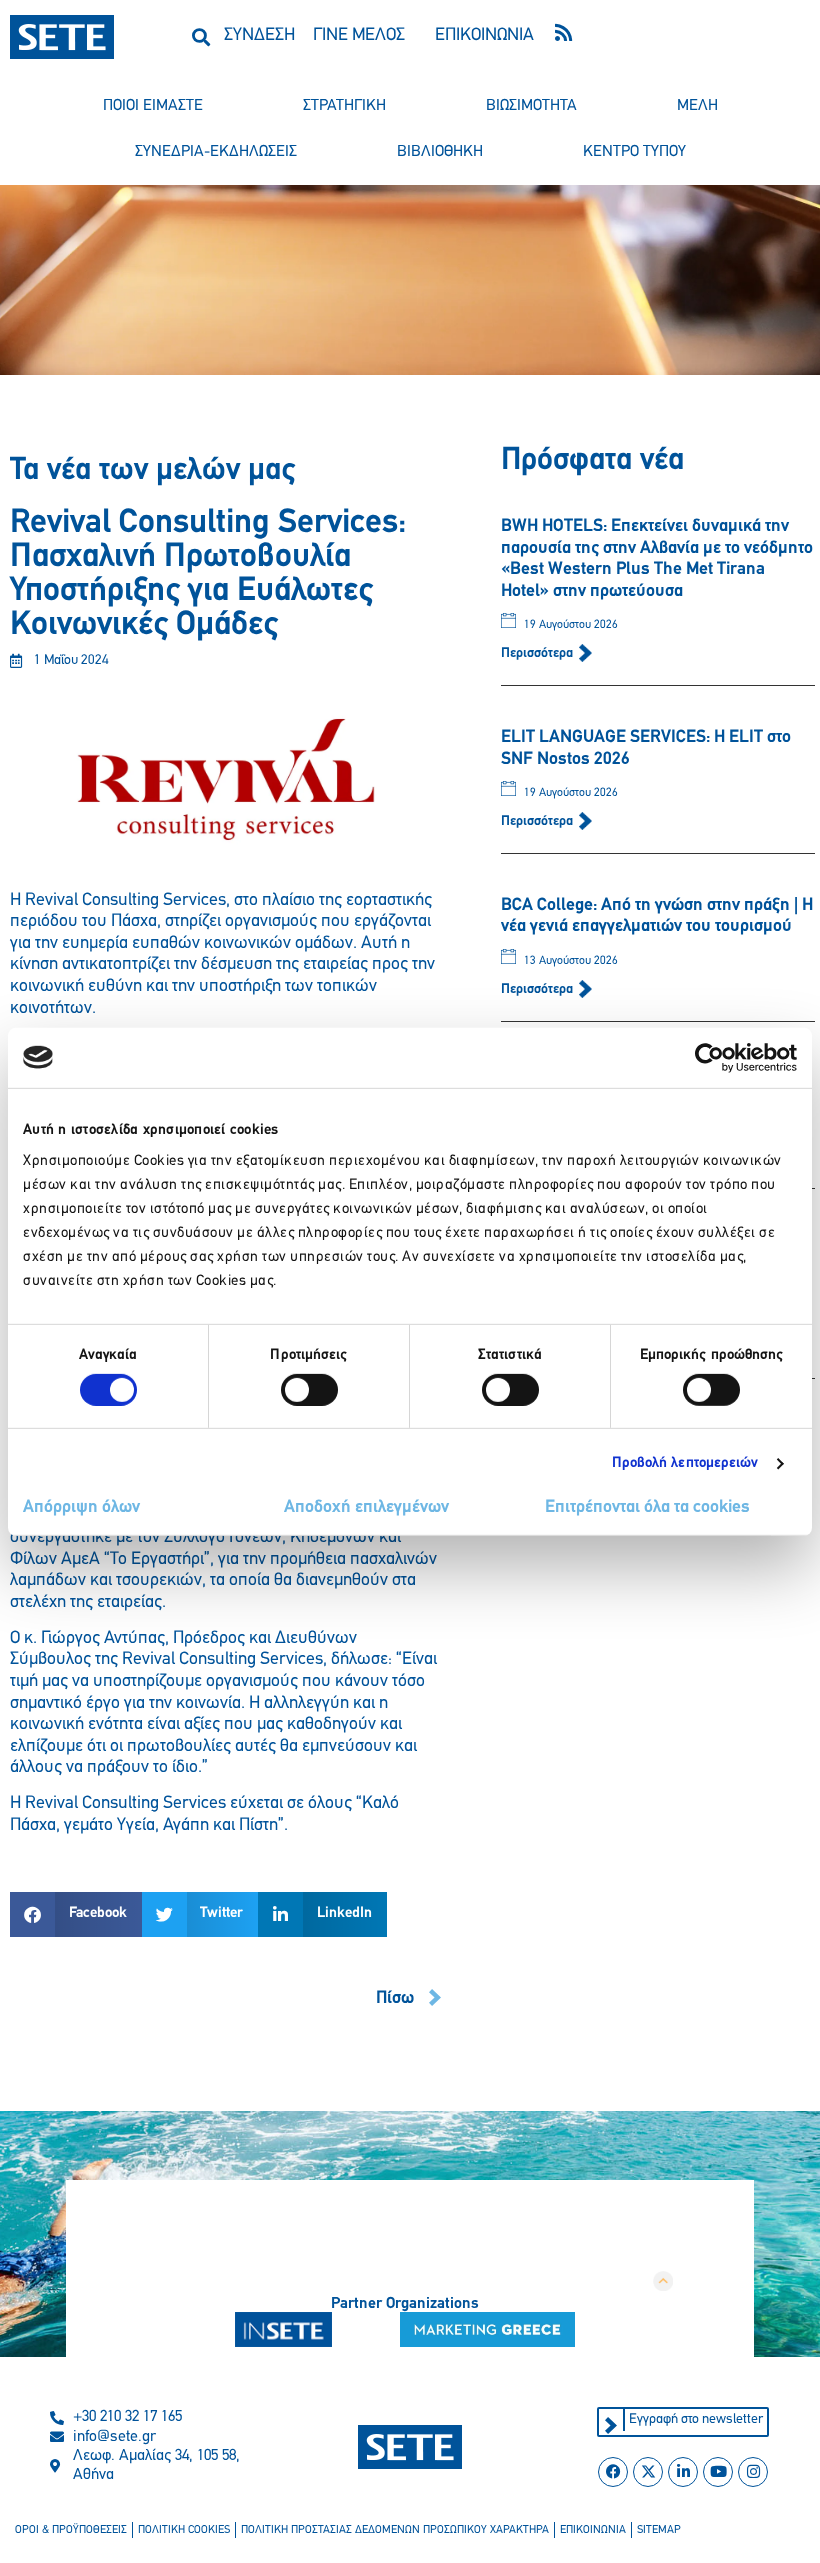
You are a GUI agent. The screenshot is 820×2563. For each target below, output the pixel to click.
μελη (697, 106)
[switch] (309, 1390)
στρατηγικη (344, 106)
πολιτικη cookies (184, 2530)
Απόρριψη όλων (81, 1508)
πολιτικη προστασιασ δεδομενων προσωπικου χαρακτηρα (395, 2530)
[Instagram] (753, 2472)
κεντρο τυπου (634, 152)
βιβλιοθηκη (440, 152)
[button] (200, 36)
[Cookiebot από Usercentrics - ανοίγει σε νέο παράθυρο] (709, 1057)
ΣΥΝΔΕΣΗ (259, 36)
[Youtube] (718, 2472)
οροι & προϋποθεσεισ (71, 2530)
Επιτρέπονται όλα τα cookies (647, 1508)
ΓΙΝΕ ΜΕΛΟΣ (359, 36)
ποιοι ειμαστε (153, 106)
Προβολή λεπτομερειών (685, 1463)
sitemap (659, 2530)
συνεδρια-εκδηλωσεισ (216, 152)
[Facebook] (613, 2472)
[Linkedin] (683, 2472)
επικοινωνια (593, 2530)
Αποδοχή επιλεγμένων (366, 1508)
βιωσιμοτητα (531, 106)
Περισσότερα (538, 653)
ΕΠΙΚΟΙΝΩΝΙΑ (484, 36)
